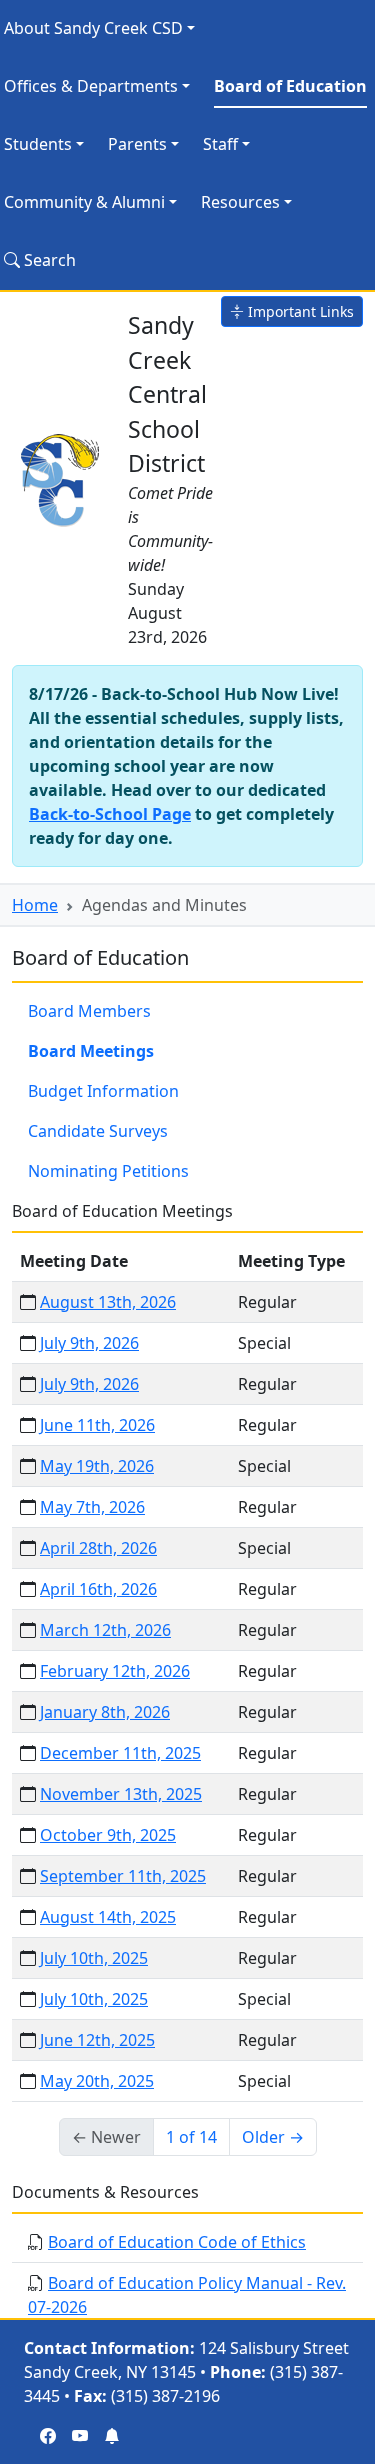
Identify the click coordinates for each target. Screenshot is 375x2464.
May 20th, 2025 (97, 2081)
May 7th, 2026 (92, 1507)
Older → (273, 2137)
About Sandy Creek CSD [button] (93, 28)
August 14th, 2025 (108, 1917)
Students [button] (38, 144)
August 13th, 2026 (108, 1302)
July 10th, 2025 (94, 1958)
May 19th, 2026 (97, 1466)
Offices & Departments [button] (91, 86)
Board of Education (290, 86)
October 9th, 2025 (108, 1835)
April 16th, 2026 (98, 1589)
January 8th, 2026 (105, 1712)
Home (35, 905)
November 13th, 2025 (121, 1794)
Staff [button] (220, 144)
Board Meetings (91, 1051)
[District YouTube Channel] (80, 2436)
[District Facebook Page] (48, 2436)
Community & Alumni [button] (84, 202)
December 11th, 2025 (120, 1753)
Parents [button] (137, 144)
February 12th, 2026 (115, 1671)
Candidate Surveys (98, 1131)
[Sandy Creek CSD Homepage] (62, 477)
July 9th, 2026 (89, 1343)
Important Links (299, 311)
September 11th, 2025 (123, 1876)
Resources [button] (240, 202)
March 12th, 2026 (105, 1630)
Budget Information (103, 1091)
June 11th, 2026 (97, 1425)
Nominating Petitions (108, 1171)
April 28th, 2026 (98, 1548)
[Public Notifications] (112, 2436)
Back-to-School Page (110, 814)
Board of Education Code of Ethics (177, 2242)
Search (48, 260)
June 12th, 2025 (97, 2040)
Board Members (89, 1011)
